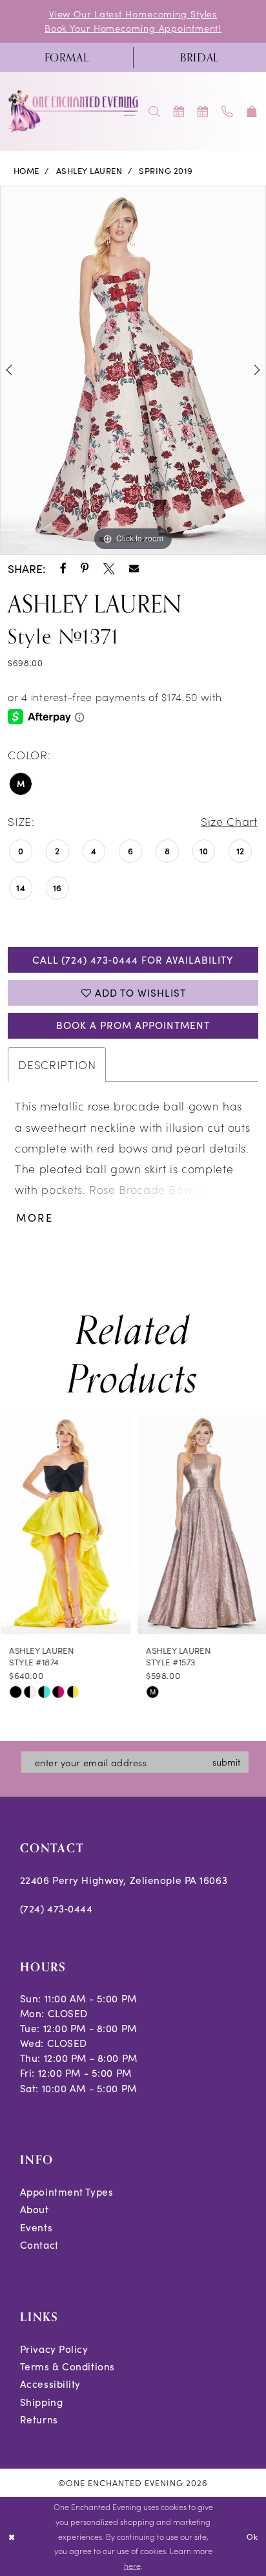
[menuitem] (66, 58)
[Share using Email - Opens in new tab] (134, 569)
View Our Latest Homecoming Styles (133, 14)
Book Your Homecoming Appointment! (133, 28)
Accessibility (50, 2384)
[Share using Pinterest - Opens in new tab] (85, 569)
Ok (252, 2537)
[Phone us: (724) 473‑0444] (228, 112)
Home (26, 171)
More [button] (35, 1218)
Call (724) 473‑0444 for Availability (133, 959)
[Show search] (154, 112)
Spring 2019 (166, 171)
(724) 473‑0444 (56, 1908)
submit (226, 1762)
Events (36, 2227)
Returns (39, 2419)
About (35, 2209)
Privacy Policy (54, 2349)
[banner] (74, 111)
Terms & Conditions (67, 2366)
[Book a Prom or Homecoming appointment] (203, 112)
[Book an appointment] (179, 112)
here (132, 2565)
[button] (252, 112)
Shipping (41, 2402)
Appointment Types (67, 2192)
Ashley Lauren (89, 171)
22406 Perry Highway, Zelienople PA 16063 (124, 1880)
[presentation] (65, 1525)
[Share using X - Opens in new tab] (109, 569)
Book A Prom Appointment (133, 1025)
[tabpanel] (133, 370)
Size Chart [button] (229, 821)
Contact (39, 2245)
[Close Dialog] (12, 2537)
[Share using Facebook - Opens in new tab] (63, 569)
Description (57, 1064)
